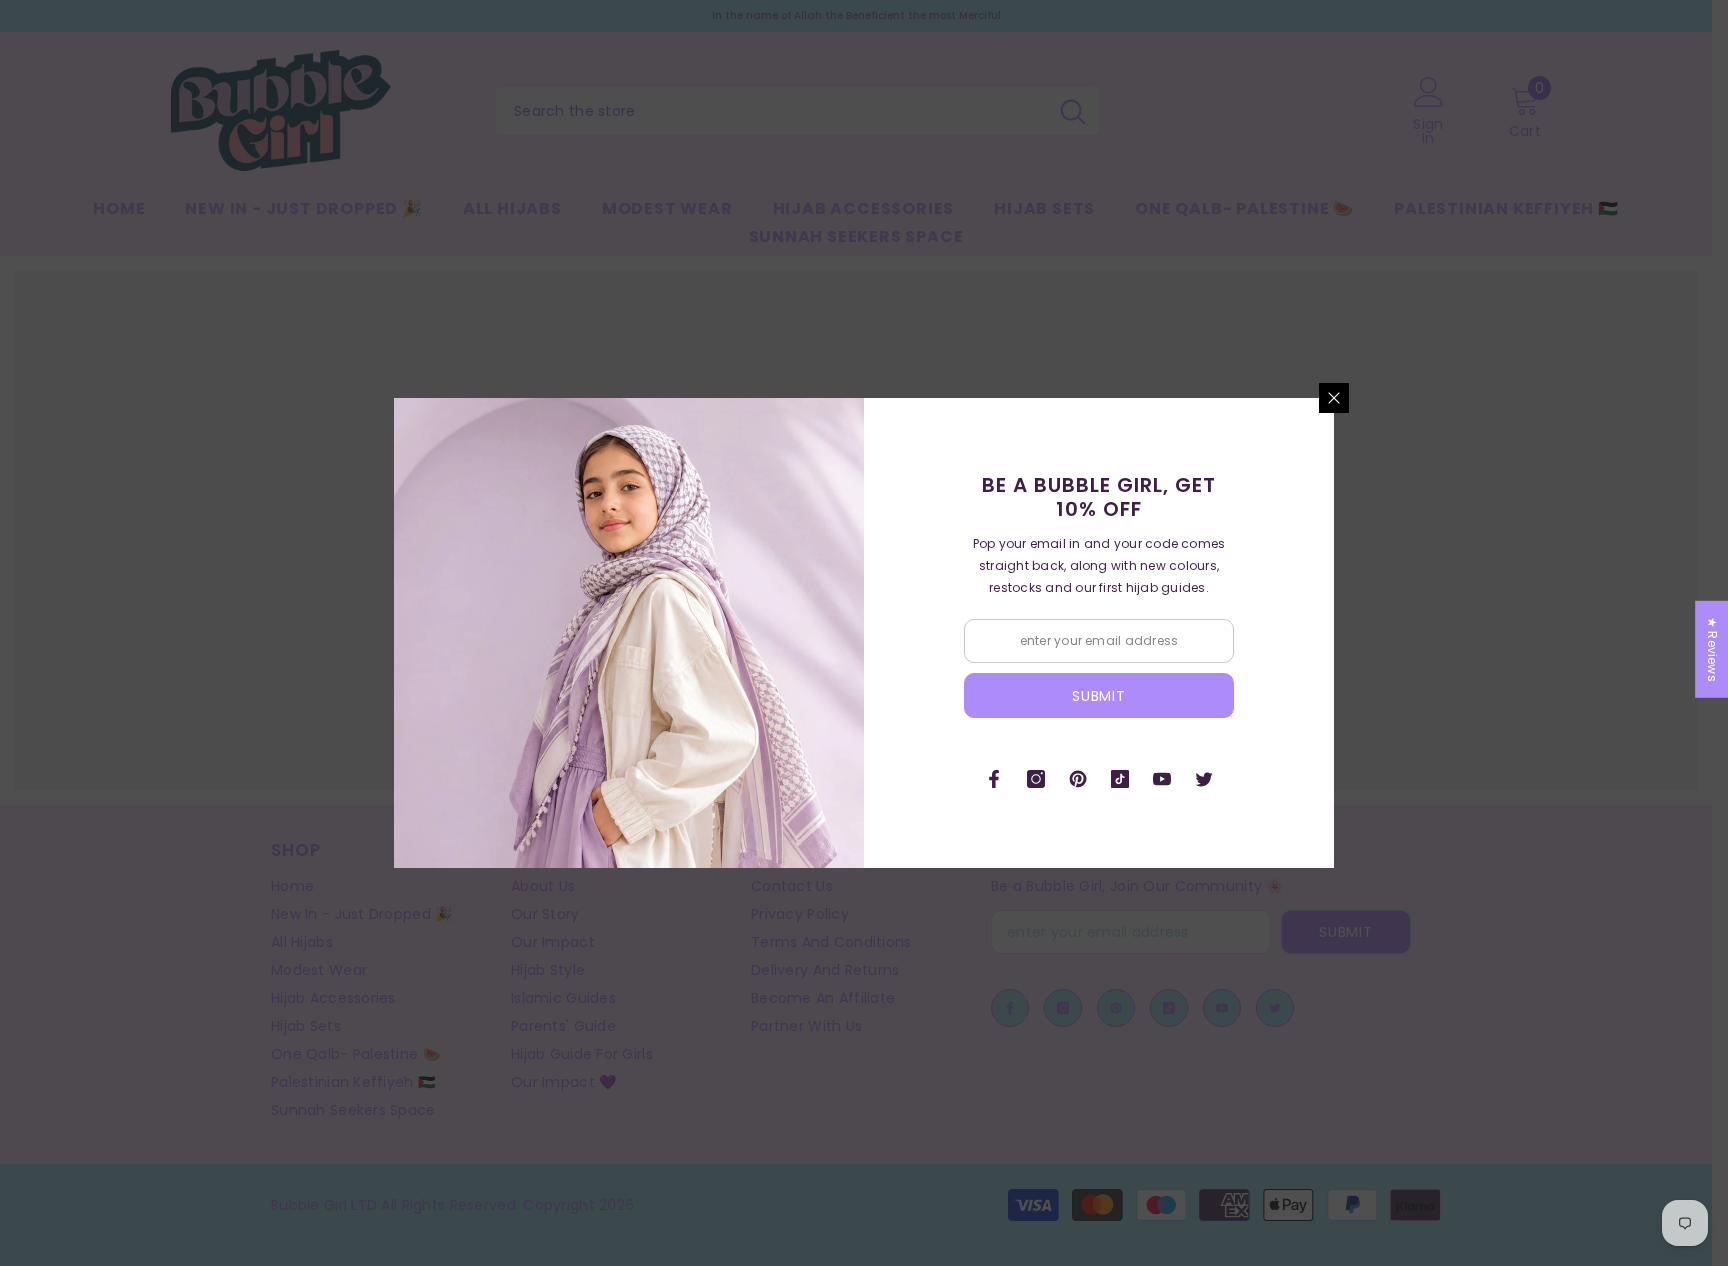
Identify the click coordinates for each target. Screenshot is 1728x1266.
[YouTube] (1162, 779)
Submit (1098, 696)
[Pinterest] (1078, 779)
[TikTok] (1120, 779)
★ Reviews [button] (1712, 649)
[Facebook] (994, 779)
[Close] (1334, 398)
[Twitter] (1204, 779)
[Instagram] (1036, 779)
